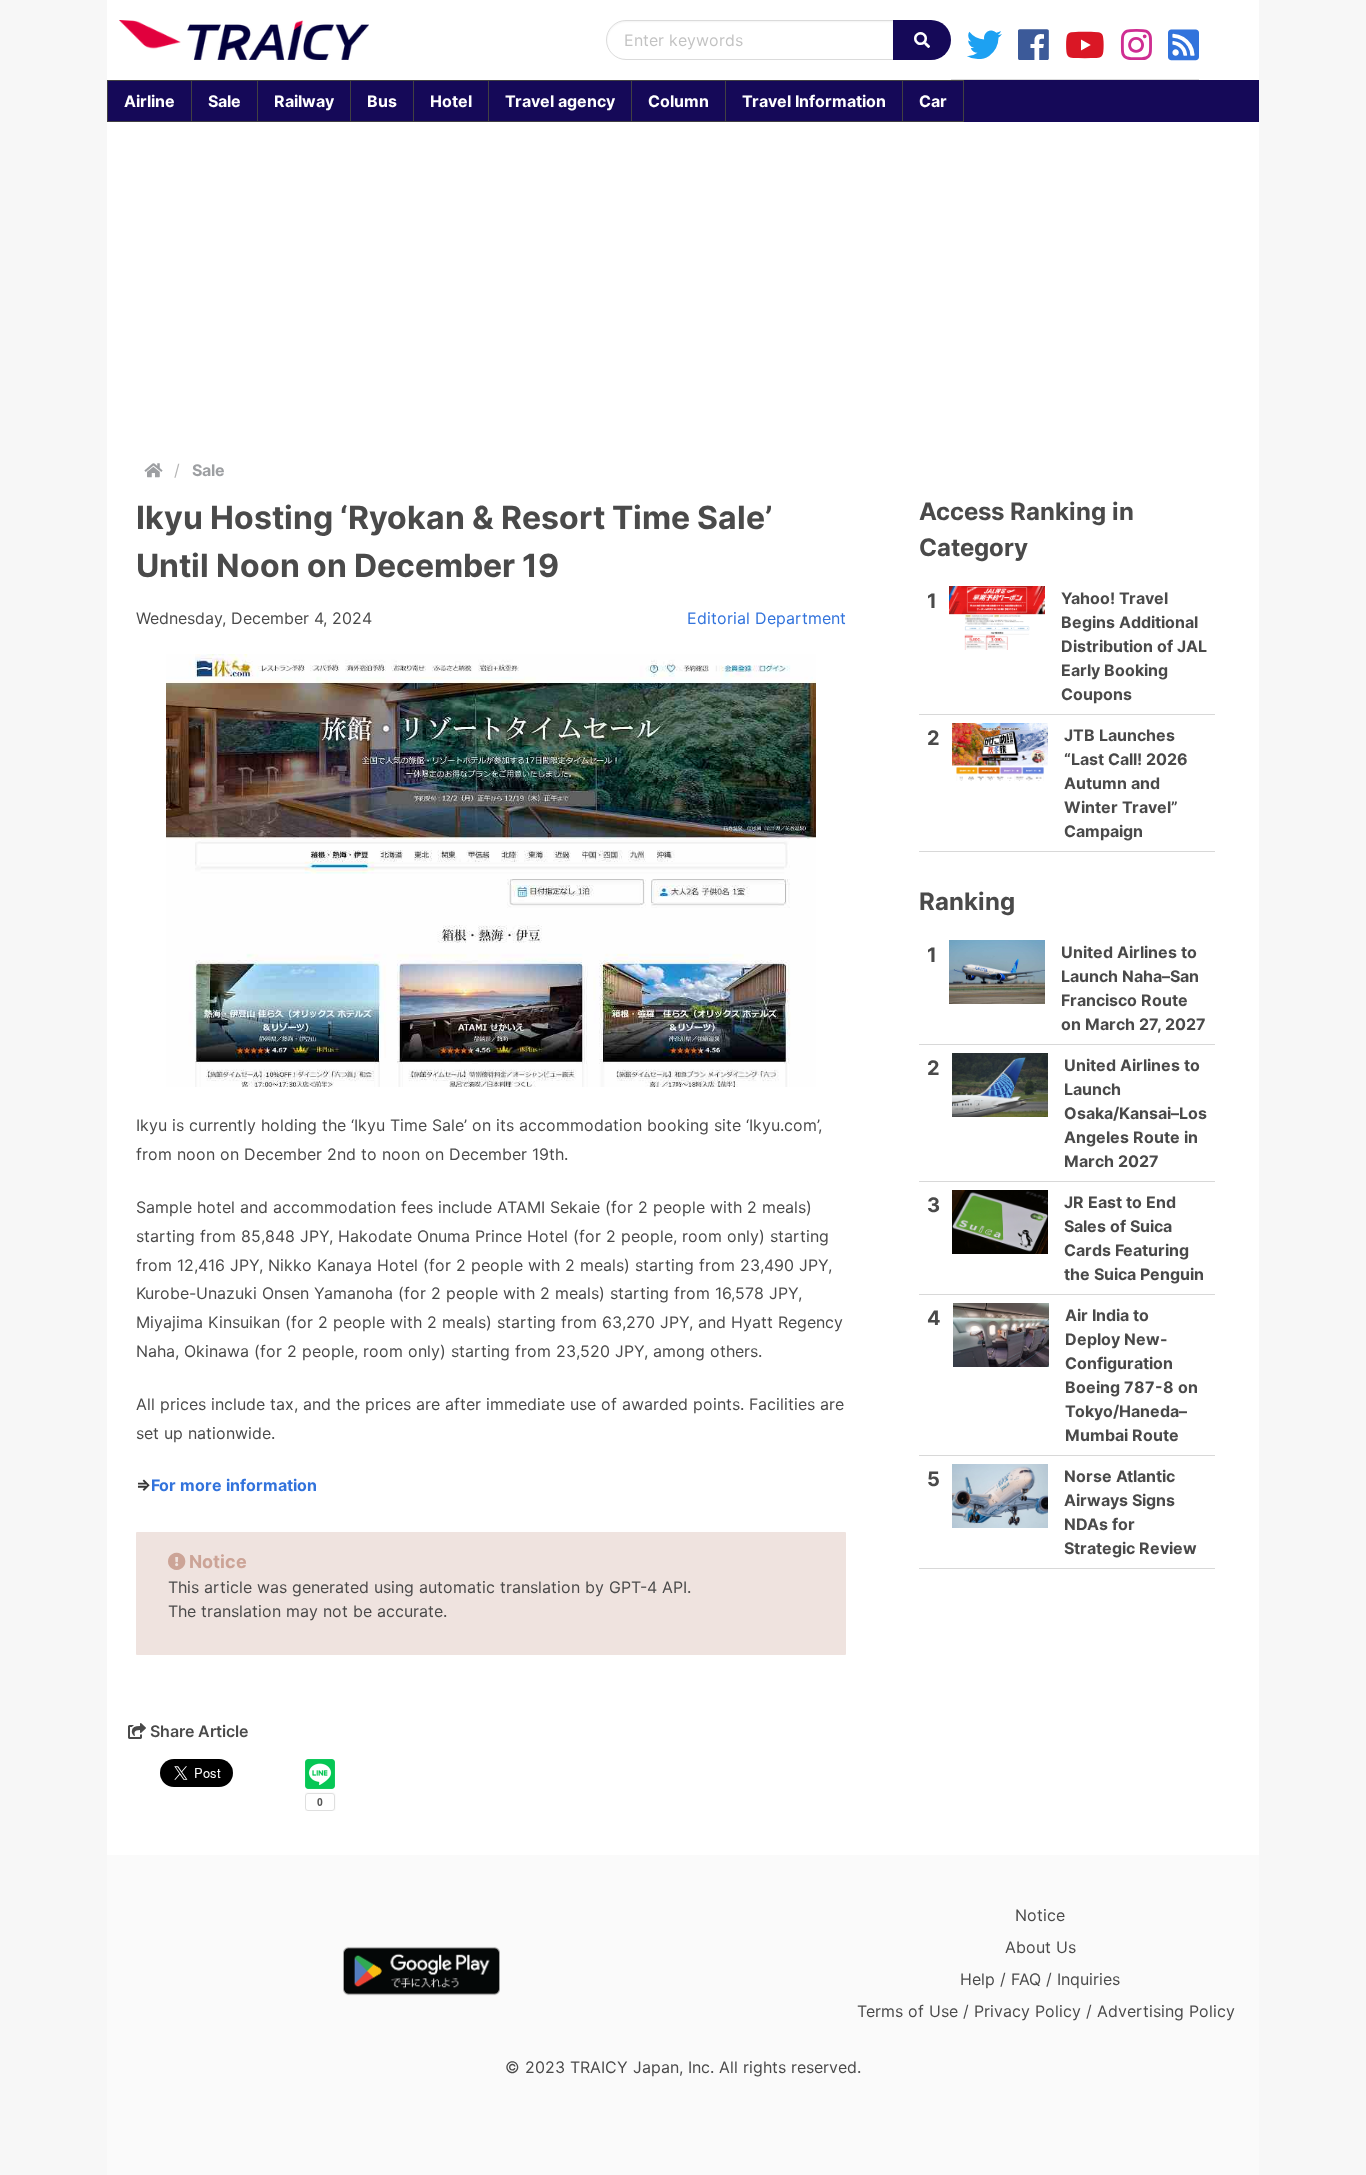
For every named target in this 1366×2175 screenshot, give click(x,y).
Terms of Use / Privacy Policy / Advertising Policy (1046, 2011)
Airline (149, 101)
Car (933, 101)
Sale (224, 101)
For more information (234, 1485)
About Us (1040, 1947)
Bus (382, 101)
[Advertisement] (683, 286)
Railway (304, 101)
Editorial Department (766, 618)
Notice (1040, 1915)
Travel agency (560, 101)
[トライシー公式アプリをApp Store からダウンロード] (235, 1971)
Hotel (451, 101)
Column (678, 101)
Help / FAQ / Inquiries (1040, 1979)
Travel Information (814, 101)
